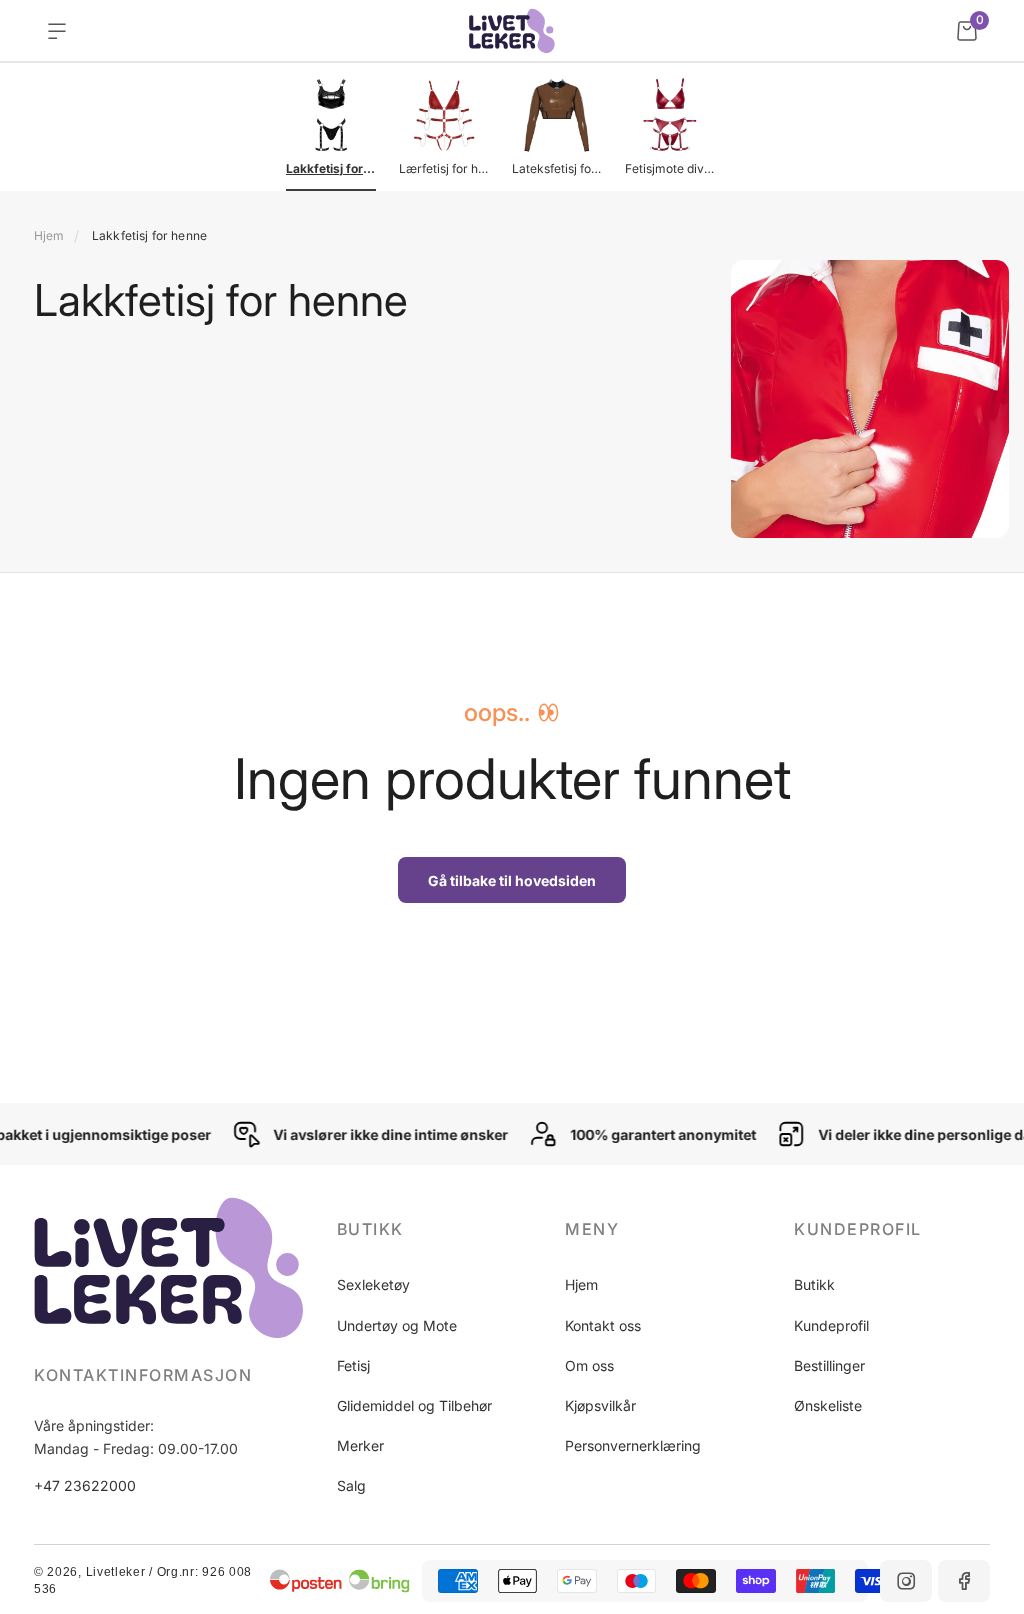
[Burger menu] (57, 31)
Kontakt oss (603, 1325)
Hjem (49, 235)
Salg (351, 1485)
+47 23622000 (85, 1485)
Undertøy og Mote (397, 1325)
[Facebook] (964, 1581)
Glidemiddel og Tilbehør (414, 1405)
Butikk (814, 1284)
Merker (360, 1445)
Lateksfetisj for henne (557, 168)
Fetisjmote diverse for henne (670, 168)
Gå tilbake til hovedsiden (512, 880)
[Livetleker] (512, 31)
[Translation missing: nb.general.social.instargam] (906, 1581)
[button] (435, 1229)
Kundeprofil (831, 1325)
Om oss (589, 1365)
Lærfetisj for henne (444, 168)
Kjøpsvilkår (600, 1405)
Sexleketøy (373, 1284)
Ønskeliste (828, 1405)
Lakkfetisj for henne (331, 168)
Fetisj (353, 1365)
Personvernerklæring (633, 1445)
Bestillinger (829, 1365)
